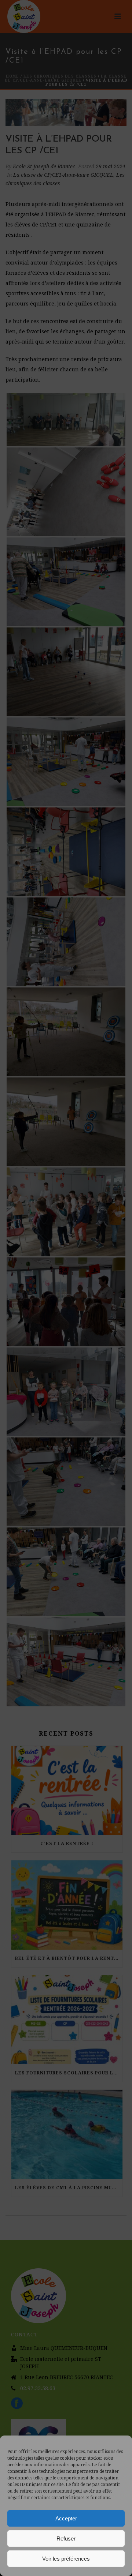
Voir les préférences (66, 2559)
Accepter (66, 2518)
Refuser (66, 2538)
